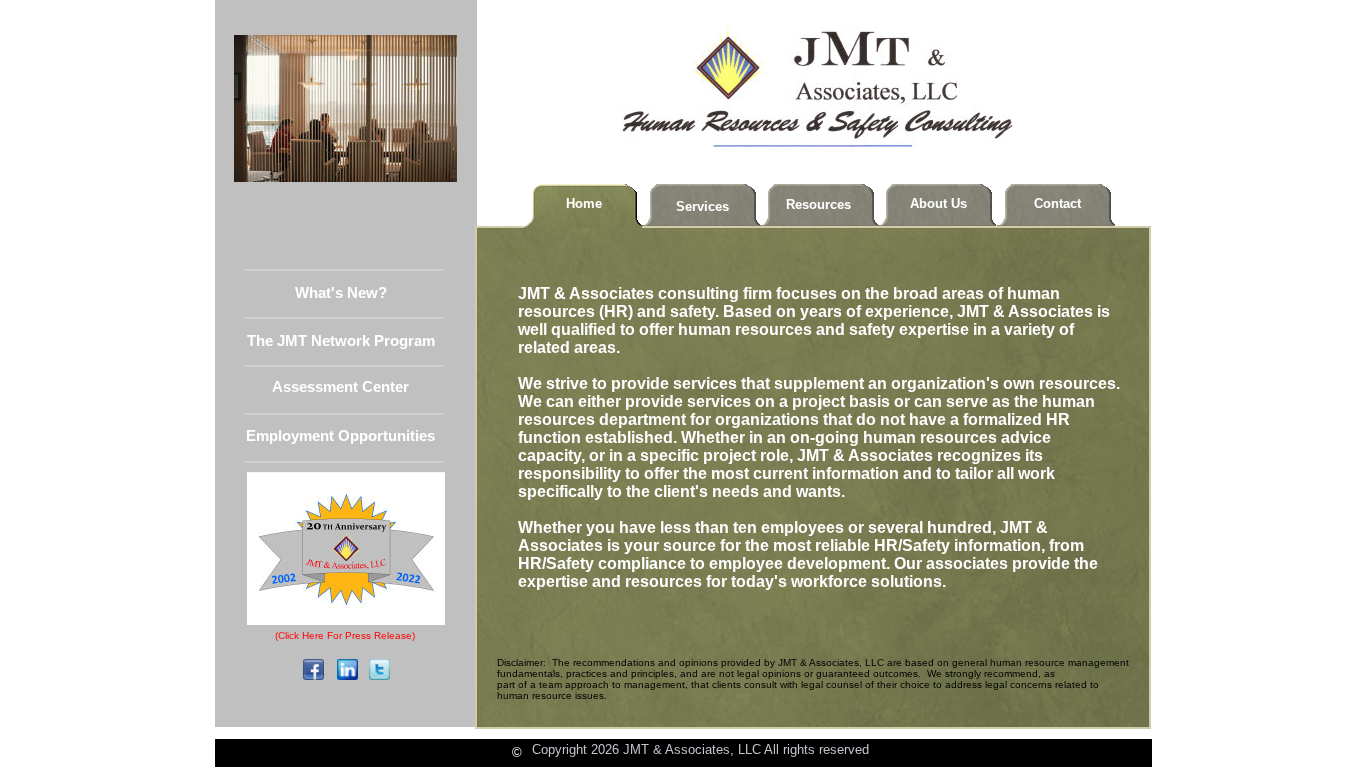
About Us (938, 203)
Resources (818, 204)
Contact (1057, 203)
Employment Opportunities (340, 436)
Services (702, 206)
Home (584, 203)
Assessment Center (340, 387)
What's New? (341, 293)
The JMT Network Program (341, 341)
